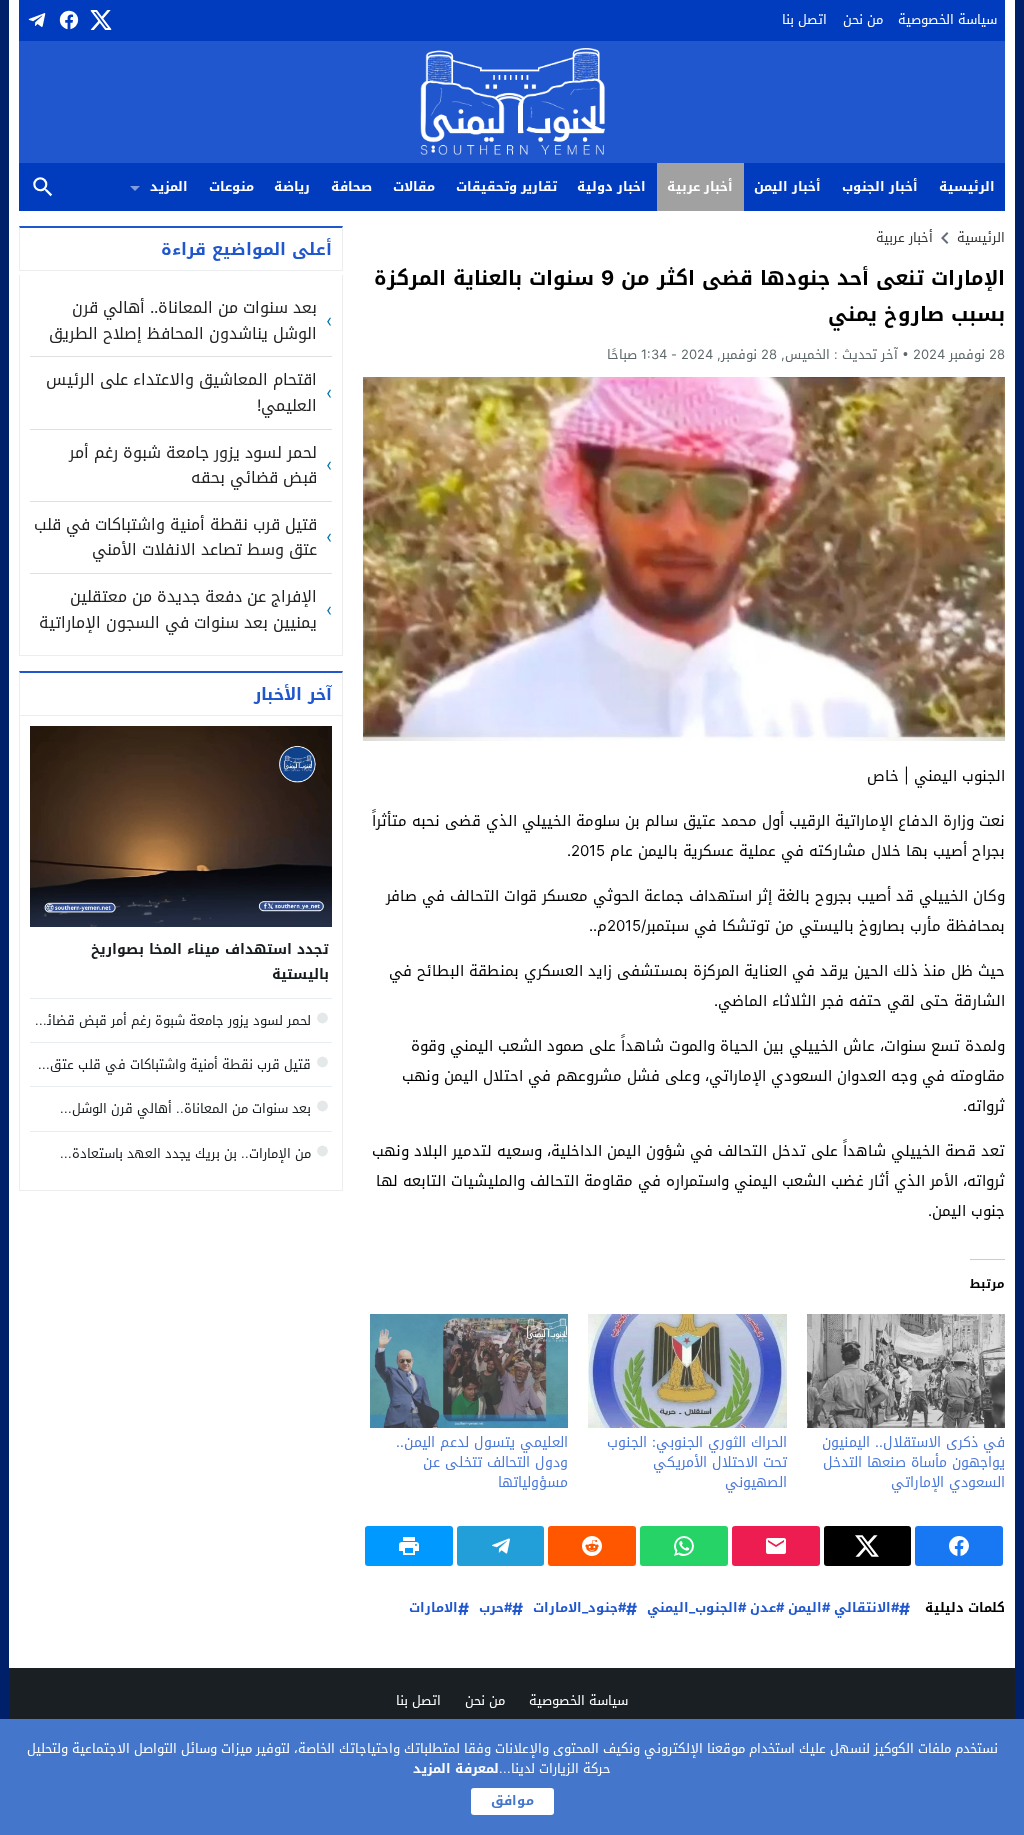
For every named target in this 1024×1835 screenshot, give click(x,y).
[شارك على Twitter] (868, 1546)
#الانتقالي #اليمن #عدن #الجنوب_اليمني (773, 1608)
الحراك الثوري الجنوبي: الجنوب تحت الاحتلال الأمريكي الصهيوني (697, 1462)
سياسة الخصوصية (947, 19)
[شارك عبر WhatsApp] (684, 1546)
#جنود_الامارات (579, 1608)
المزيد (169, 186)
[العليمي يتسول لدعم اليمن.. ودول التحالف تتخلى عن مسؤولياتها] (469, 1370)
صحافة (351, 186)
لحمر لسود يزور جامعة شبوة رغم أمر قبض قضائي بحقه (193, 465)
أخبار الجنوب (880, 186)
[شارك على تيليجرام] (501, 1546)
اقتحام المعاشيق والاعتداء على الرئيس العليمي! (181, 392)
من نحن (863, 19)
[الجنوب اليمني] (512, 103)
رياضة (292, 186)
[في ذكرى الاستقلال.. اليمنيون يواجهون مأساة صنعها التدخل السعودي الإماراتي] (906, 1370)
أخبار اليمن (787, 186)
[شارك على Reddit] (592, 1546)
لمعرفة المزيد (456, 1768)
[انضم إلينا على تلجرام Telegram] (35, 20)
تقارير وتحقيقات (506, 186)
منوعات (231, 186)
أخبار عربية (700, 186)
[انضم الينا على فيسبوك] (67, 20)
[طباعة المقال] (409, 1546)
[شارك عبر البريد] (776, 1546)
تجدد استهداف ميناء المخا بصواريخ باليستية (210, 962)
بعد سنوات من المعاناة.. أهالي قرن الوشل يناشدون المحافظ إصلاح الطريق (183, 320)
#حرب (495, 1608)
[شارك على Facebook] (959, 1546)
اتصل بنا (804, 19)
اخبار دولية (611, 186)
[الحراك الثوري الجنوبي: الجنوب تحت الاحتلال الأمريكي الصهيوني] (687, 1370)
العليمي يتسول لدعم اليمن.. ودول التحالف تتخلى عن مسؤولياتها (482, 1462)
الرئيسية (967, 186)
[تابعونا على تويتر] (99, 20)
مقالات (414, 186)
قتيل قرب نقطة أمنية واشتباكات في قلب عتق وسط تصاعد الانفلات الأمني (175, 537)
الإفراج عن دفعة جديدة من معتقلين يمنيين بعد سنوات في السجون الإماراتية (178, 609)
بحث (43, 187)
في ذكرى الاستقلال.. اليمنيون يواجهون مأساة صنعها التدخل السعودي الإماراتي (913, 1462)
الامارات (433, 1608)
